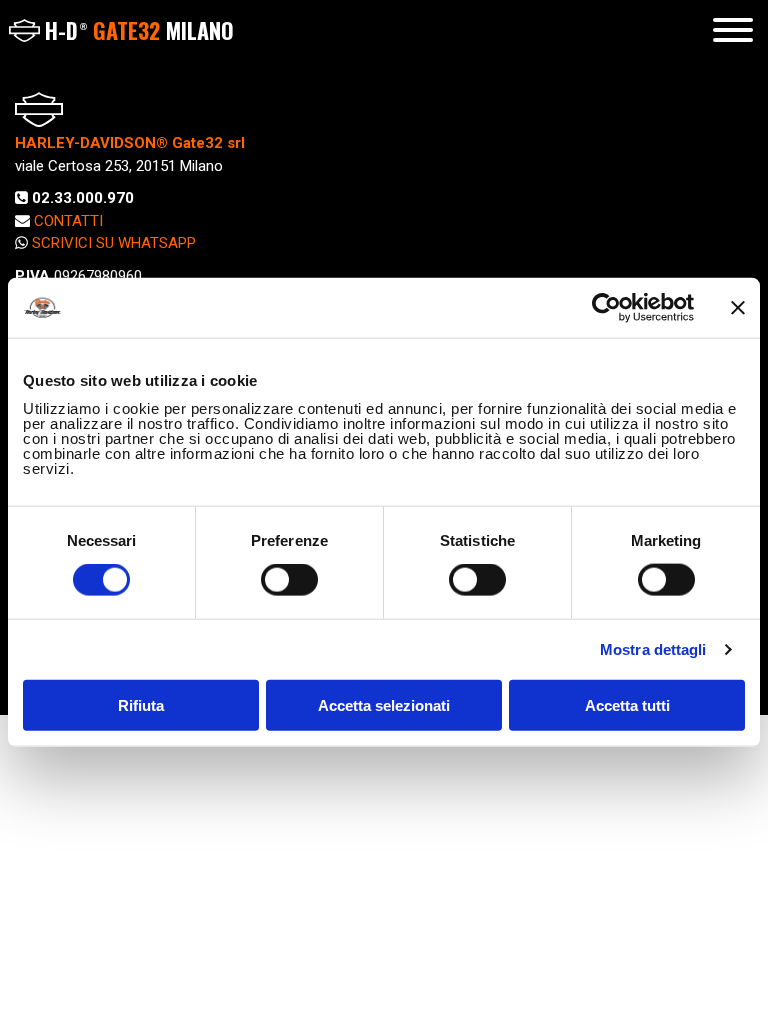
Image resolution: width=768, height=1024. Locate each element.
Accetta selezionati (384, 704)
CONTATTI (68, 221)
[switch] (289, 580)
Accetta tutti (627, 704)
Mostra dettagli (653, 649)
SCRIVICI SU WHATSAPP (114, 243)
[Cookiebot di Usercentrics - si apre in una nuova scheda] (606, 308)
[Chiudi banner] (738, 308)
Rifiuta (141, 704)
